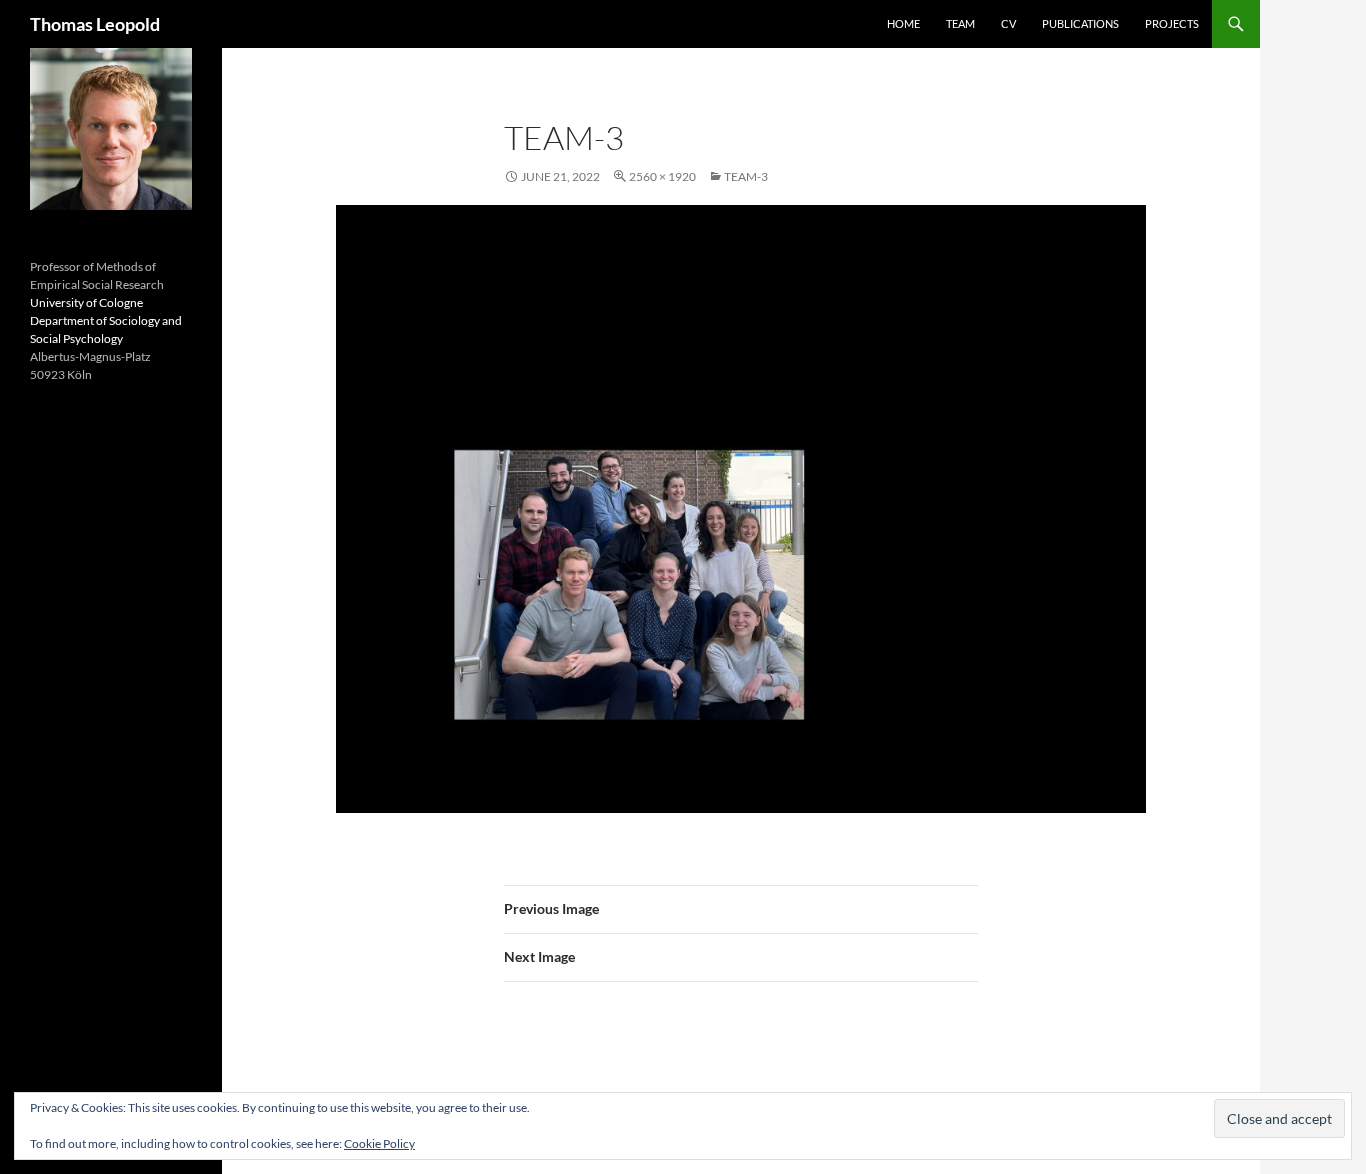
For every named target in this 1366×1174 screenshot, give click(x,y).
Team (960, 23)
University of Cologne (86, 302)
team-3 (746, 176)
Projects (1172, 23)
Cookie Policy (379, 1143)
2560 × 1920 (662, 176)
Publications (1080, 23)
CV (1008, 23)
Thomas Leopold (95, 24)
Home (903, 23)
